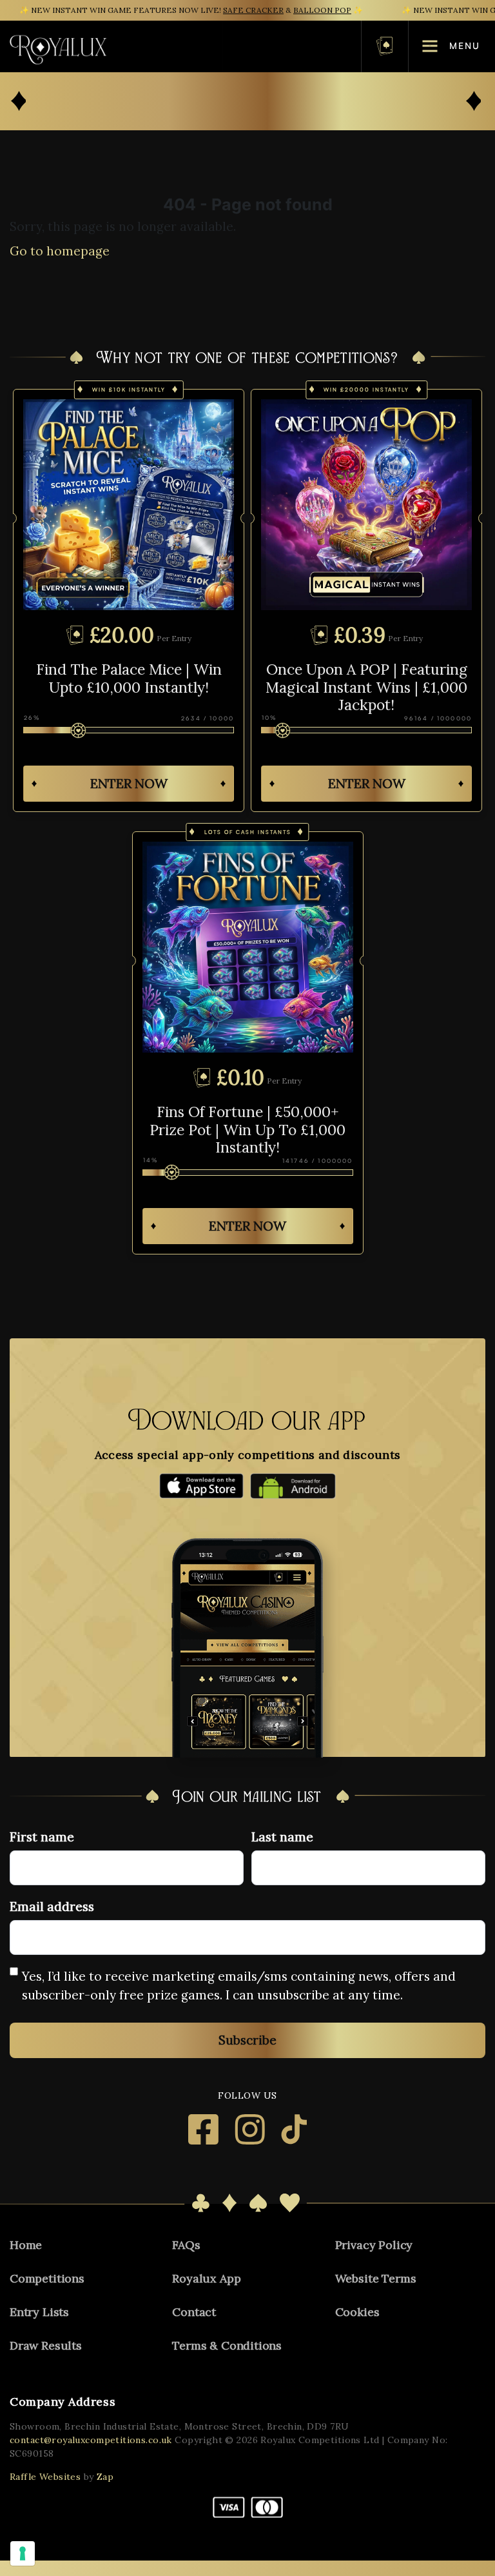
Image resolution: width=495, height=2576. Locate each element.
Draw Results (46, 2345)
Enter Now (129, 783)
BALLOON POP (322, 10)
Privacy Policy (374, 2245)
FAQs (186, 2245)
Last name (282, 1837)
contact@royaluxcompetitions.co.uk (91, 2440)
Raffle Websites (45, 2477)
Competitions (47, 2278)
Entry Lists (39, 2312)
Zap (105, 2477)
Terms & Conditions (227, 2345)
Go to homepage (60, 251)
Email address (52, 1907)
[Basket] (385, 46)
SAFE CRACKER (253, 10)
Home (26, 2245)
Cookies (357, 2312)
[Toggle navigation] (234, 46)
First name (42, 1837)
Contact (194, 2312)
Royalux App (206, 2278)
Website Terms (376, 2278)
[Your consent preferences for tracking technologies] (23, 2553)
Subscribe (247, 2040)
